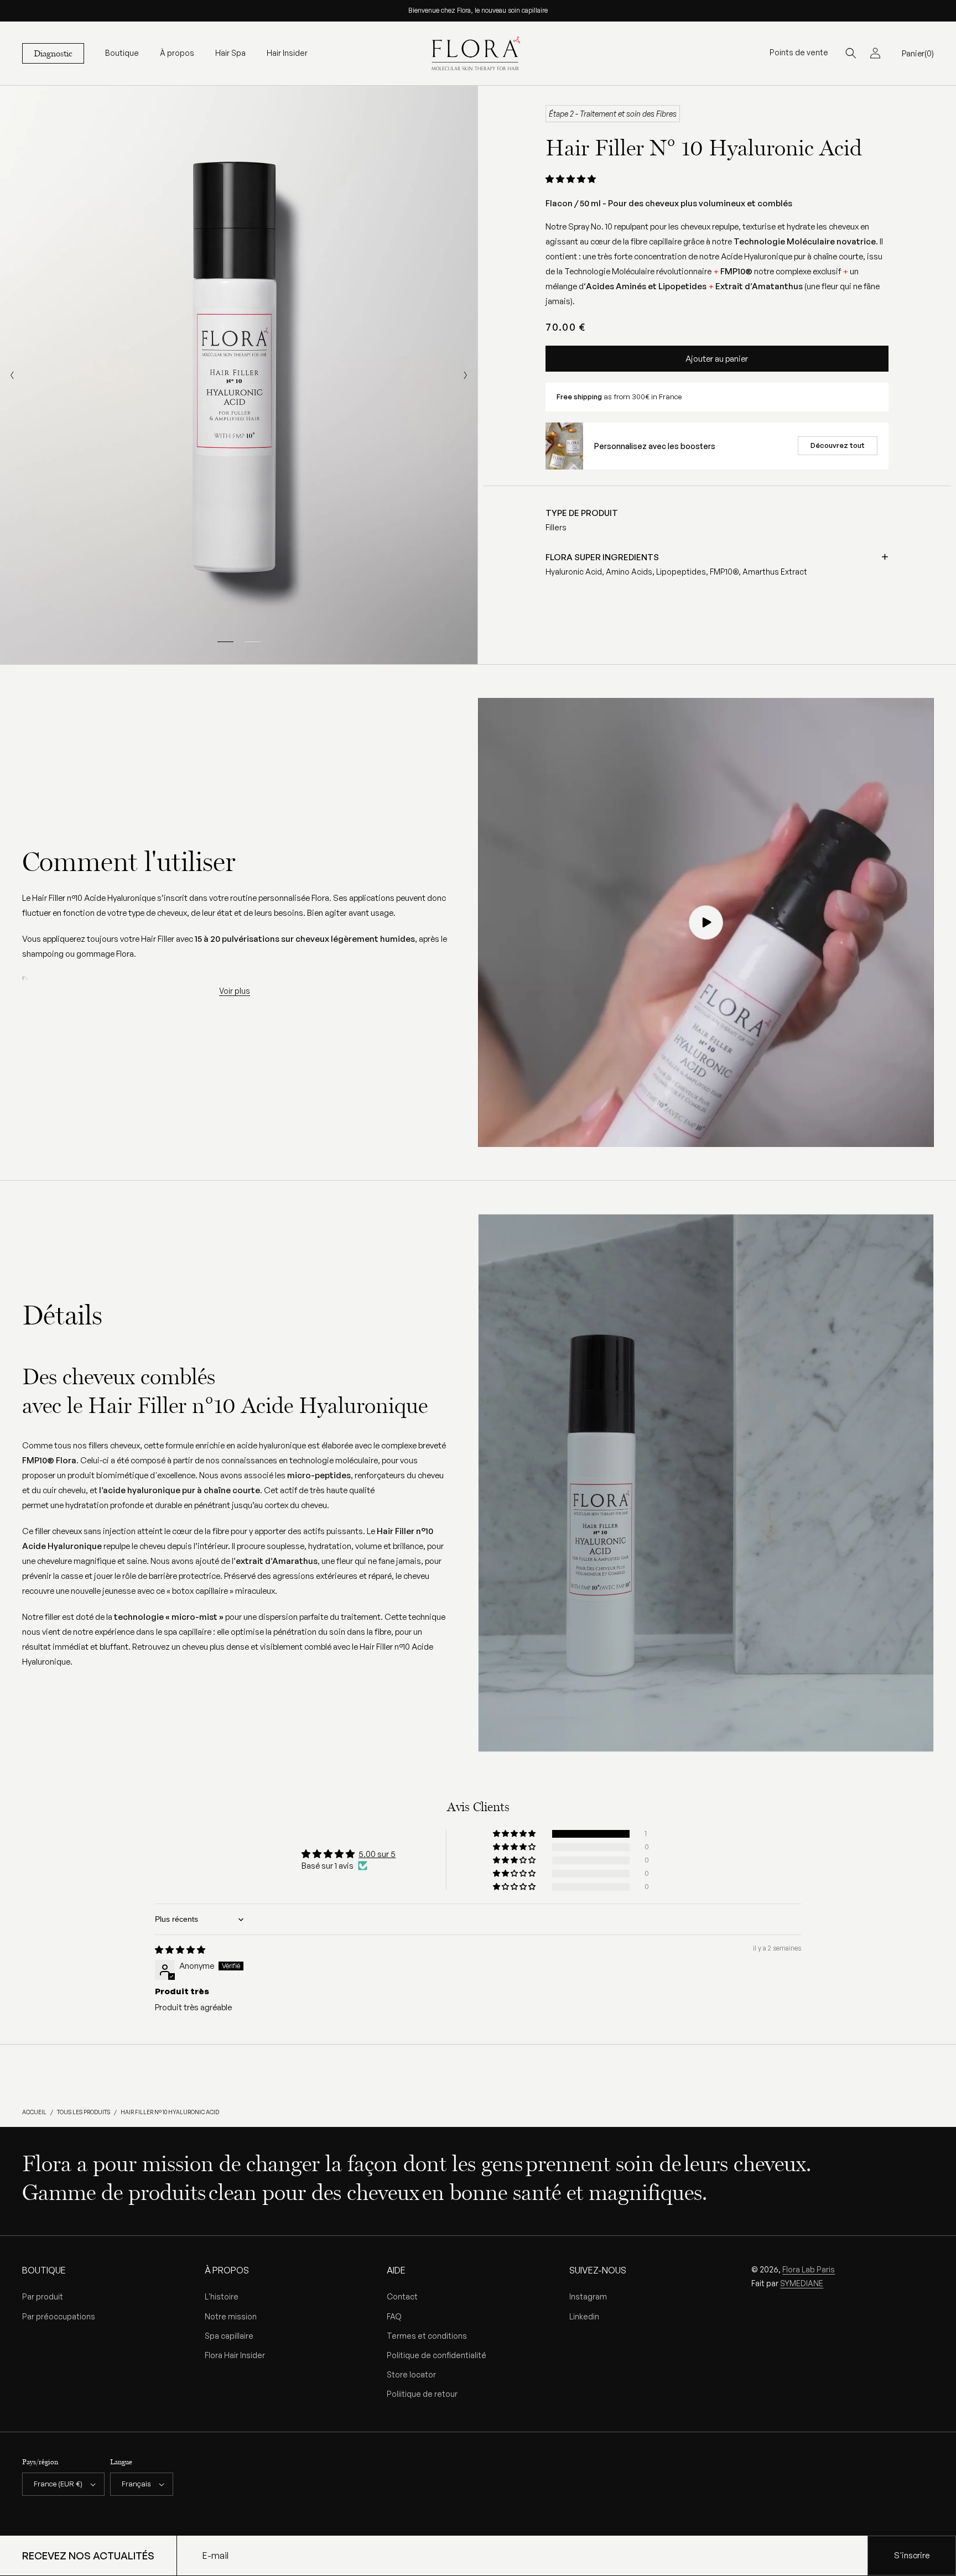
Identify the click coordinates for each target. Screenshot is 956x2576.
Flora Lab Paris (809, 2269)
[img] (180, 1950)
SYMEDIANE (802, 2283)
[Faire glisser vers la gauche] (12, 375)
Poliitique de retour (422, 2394)
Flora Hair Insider (235, 2355)
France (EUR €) (58, 2484)
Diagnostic (53, 53)
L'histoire (222, 2296)
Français (136, 2484)
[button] (122, 53)
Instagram (588, 2296)
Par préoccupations (59, 2316)
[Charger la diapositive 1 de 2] (225, 642)
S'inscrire (912, 2555)
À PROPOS (227, 2270)
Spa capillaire (229, 2336)
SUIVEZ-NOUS (598, 2270)
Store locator (411, 2374)
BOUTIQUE (44, 2270)
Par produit (43, 2296)
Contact (402, 2296)
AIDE (396, 2270)
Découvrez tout (838, 445)
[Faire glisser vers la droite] (465, 375)
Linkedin (584, 2316)
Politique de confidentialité (437, 2355)
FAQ (394, 2316)
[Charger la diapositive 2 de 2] (253, 642)
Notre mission (231, 2316)
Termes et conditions (427, 2336)
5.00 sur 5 (377, 1854)
